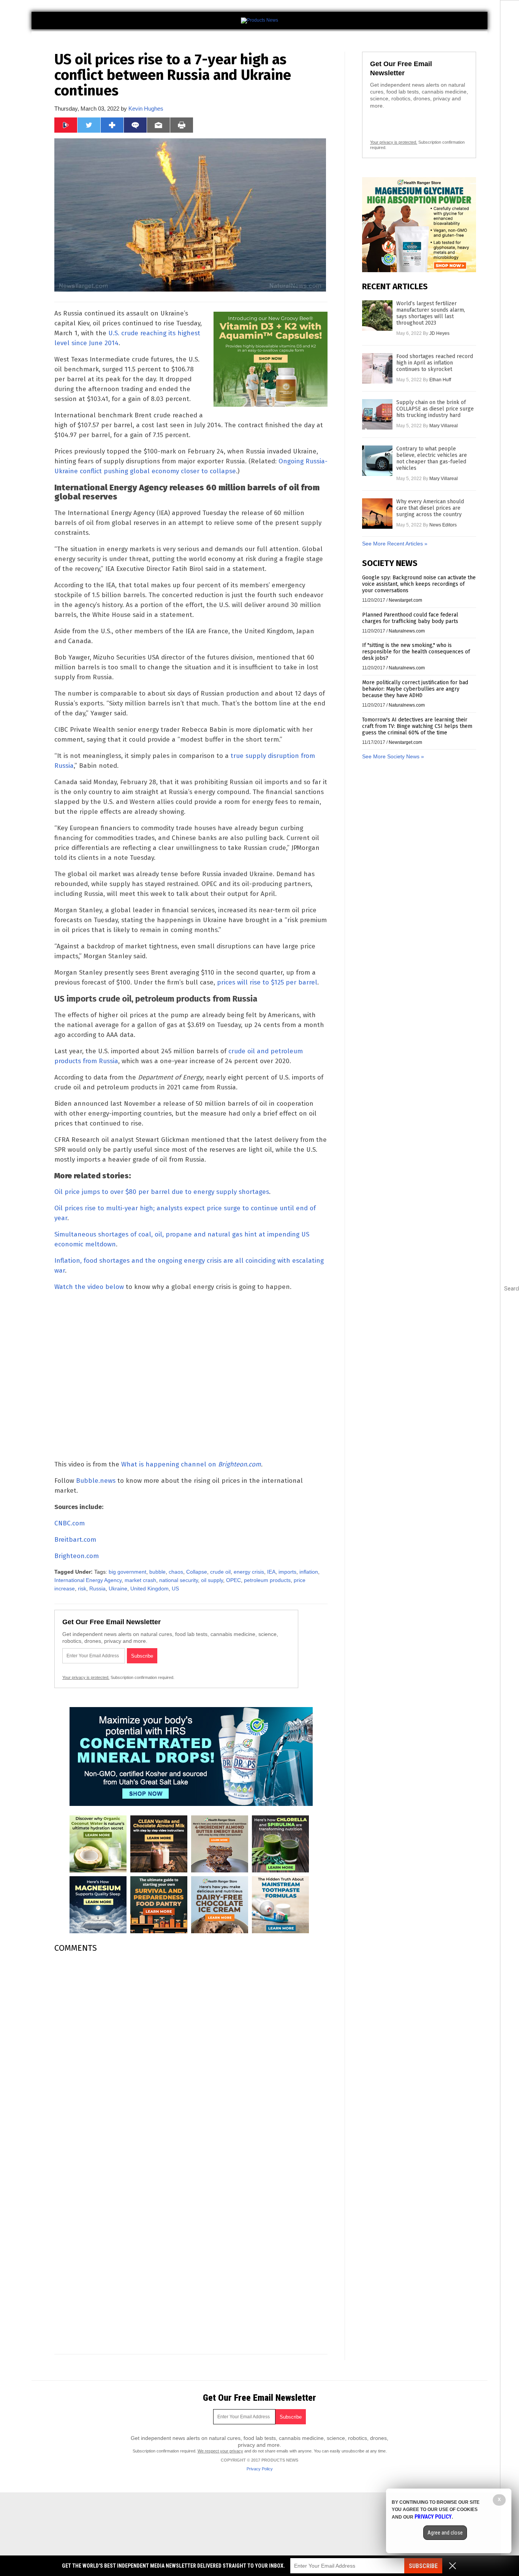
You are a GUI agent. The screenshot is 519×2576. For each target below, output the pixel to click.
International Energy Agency (88, 1580)
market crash (140, 1580)
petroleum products (267, 1580)
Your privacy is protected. (86, 1677)
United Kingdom (150, 1588)
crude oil (220, 1572)
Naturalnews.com (407, 631)
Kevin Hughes (146, 109)
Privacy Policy (260, 2469)
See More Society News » (393, 756)
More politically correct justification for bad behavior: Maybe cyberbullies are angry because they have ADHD (415, 689)
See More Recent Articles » (395, 544)
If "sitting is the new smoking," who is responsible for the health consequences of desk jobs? (416, 652)
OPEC (233, 1580)
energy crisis (249, 1572)
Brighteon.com (77, 1556)
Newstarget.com (405, 600)
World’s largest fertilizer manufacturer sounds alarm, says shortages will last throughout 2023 (431, 313)
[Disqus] (191, 2054)
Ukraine (118, 1588)
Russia (97, 1588)
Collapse (197, 1572)
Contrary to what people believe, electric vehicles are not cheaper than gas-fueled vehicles (432, 458)
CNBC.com (70, 1523)
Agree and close (445, 2533)
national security (179, 1580)
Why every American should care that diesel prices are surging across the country (430, 508)
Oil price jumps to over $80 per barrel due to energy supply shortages (162, 1192)
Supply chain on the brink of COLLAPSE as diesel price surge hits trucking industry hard (435, 409)
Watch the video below (89, 1287)
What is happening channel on (191, 1464)
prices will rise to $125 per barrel (267, 982)
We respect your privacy (220, 2451)
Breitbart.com (75, 1540)
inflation (309, 1572)
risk (82, 1588)
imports (287, 1572)
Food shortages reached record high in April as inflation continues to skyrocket (435, 363)
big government (127, 1572)
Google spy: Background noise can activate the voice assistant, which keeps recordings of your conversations (419, 584)
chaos (176, 1572)
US (175, 1588)
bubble (157, 1572)
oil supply (212, 1580)
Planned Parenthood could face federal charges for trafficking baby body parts (410, 618)
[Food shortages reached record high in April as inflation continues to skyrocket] (377, 368)
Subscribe (423, 2566)
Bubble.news (96, 1481)
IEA (271, 1572)
